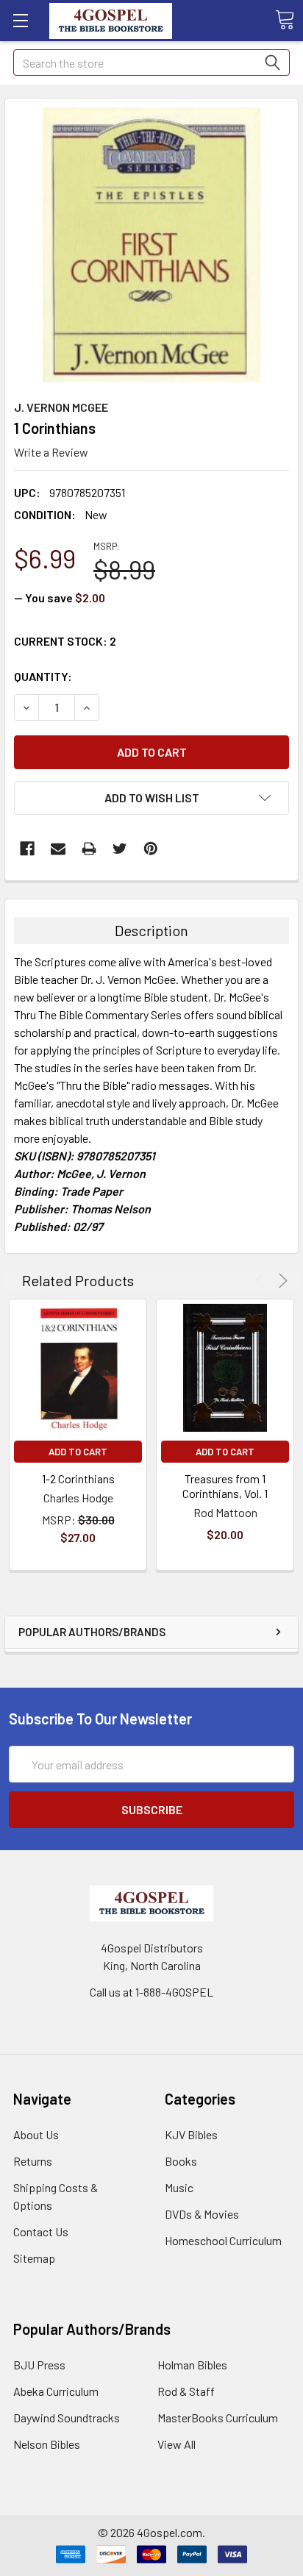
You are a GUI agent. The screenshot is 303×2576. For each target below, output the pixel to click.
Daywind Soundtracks (67, 2418)
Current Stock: (65, 641)
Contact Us (41, 2231)
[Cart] (285, 20)
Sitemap (34, 2258)
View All (177, 2444)
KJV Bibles (191, 2134)
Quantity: (43, 676)
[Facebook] (27, 849)
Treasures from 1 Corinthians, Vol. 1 (225, 1486)
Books (181, 2161)
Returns (33, 2161)
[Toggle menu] (20, 20)
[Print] (89, 849)
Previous (262, 1281)
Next (281, 1281)
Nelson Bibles (47, 2444)
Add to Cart (78, 1452)
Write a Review (51, 452)
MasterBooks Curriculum (218, 2418)
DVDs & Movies (202, 2214)
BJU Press (39, 2365)
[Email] (58, 849)
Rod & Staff (186, 2391)
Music (179, 2187)
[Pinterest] (151, 849)
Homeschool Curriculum (223, 2240)
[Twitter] (120, 849)
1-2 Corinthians (78, 1478)
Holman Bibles (192, 2365)
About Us (36, 2134)
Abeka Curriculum (56, 2391)
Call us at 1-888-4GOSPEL (151, 1992)
